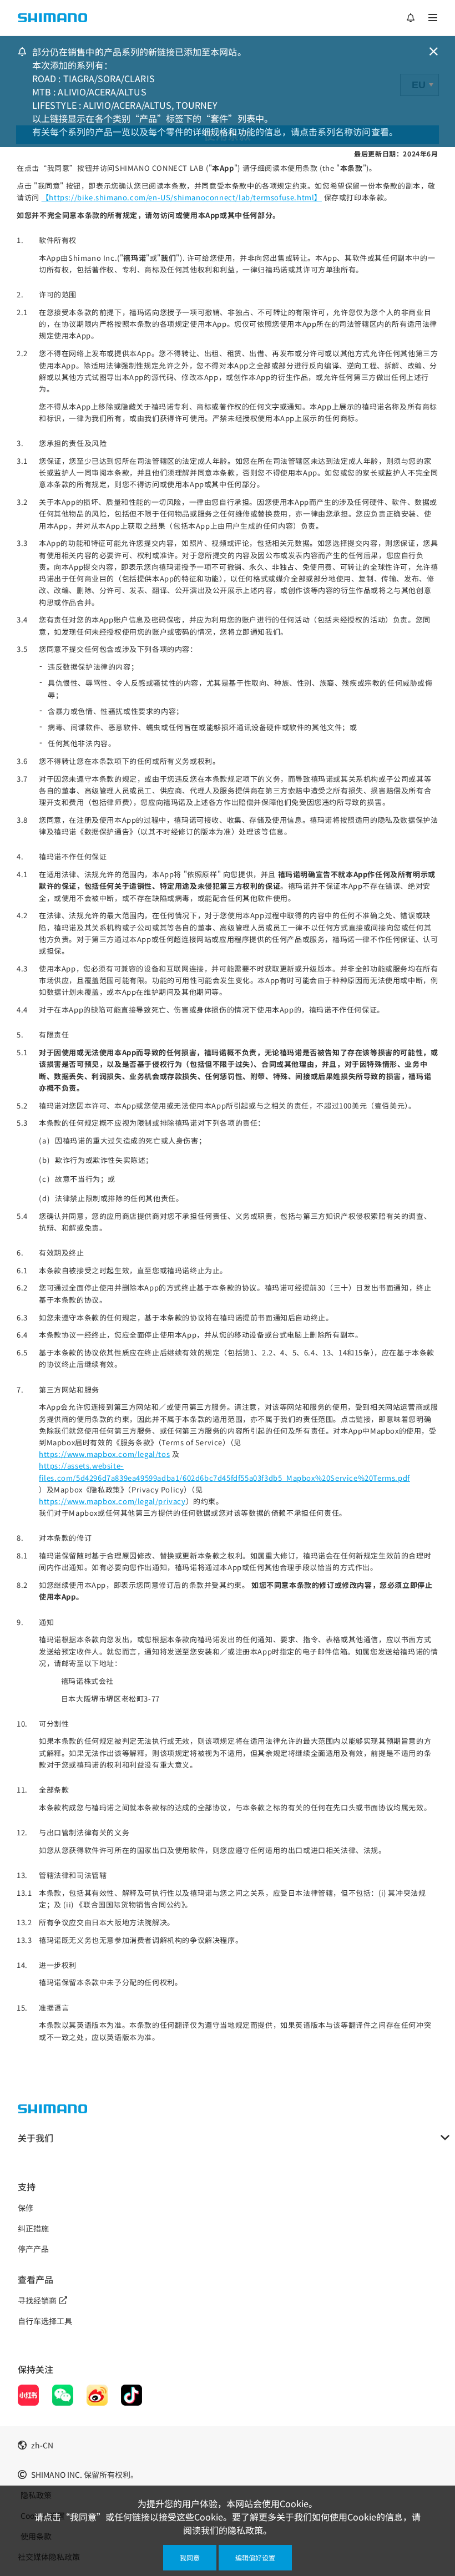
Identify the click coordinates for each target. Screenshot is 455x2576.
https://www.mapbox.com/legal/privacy (112, 1501)
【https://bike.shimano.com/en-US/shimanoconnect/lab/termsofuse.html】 (182, 197)
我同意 (190, 2557)
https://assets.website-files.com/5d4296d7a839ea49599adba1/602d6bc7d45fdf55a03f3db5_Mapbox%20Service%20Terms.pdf (224, 1471)
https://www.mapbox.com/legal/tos (104, 1454)
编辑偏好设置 (255, 2557)
